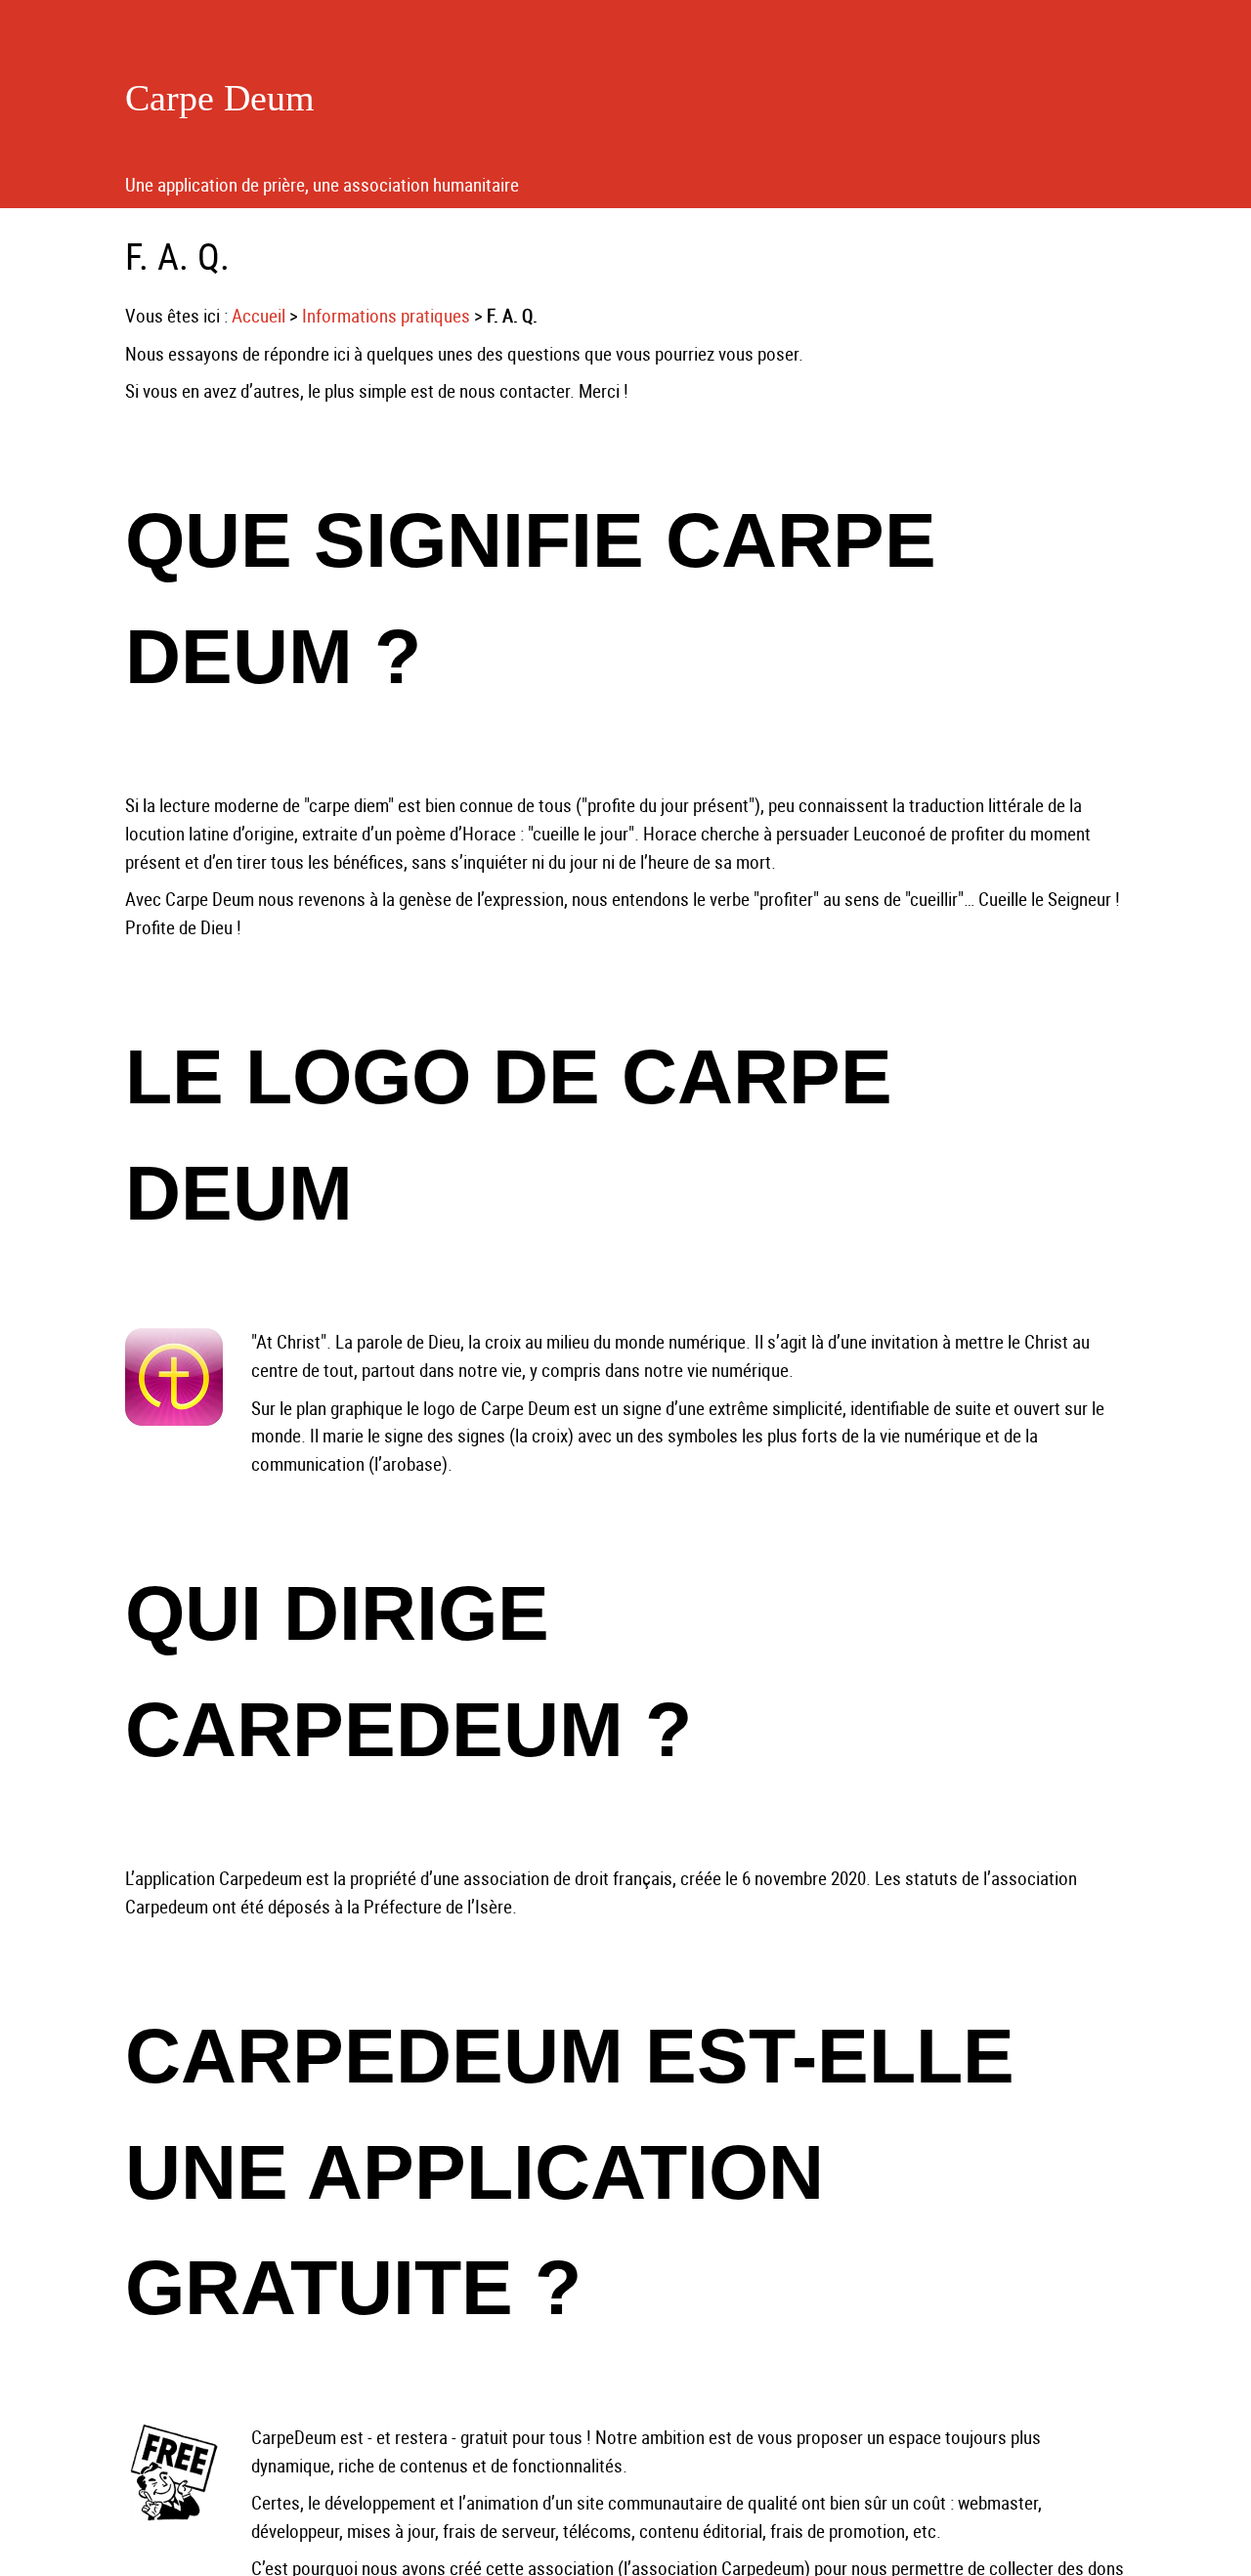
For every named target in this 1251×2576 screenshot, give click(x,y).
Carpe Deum (220, 98)
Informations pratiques (386, 316)
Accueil (259, 316)
